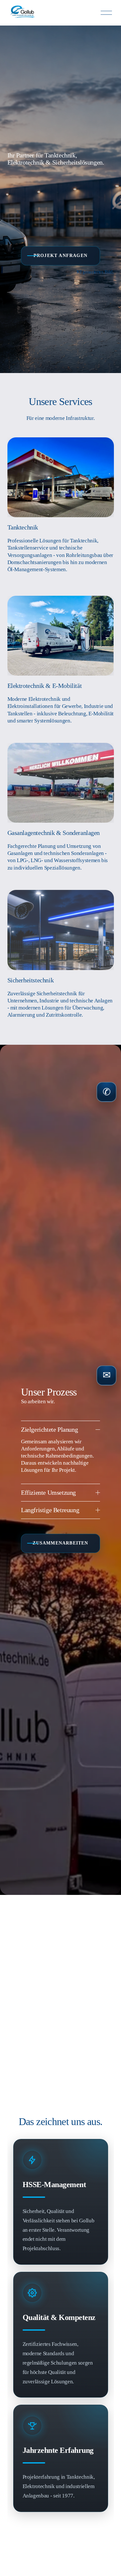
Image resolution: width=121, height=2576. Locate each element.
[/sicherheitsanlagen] (61, 962)
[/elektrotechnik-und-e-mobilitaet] (61, 668)
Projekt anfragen (60, 256)
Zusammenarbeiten (60, 1543)
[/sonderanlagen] (61, 815)
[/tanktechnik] (61, 515)
